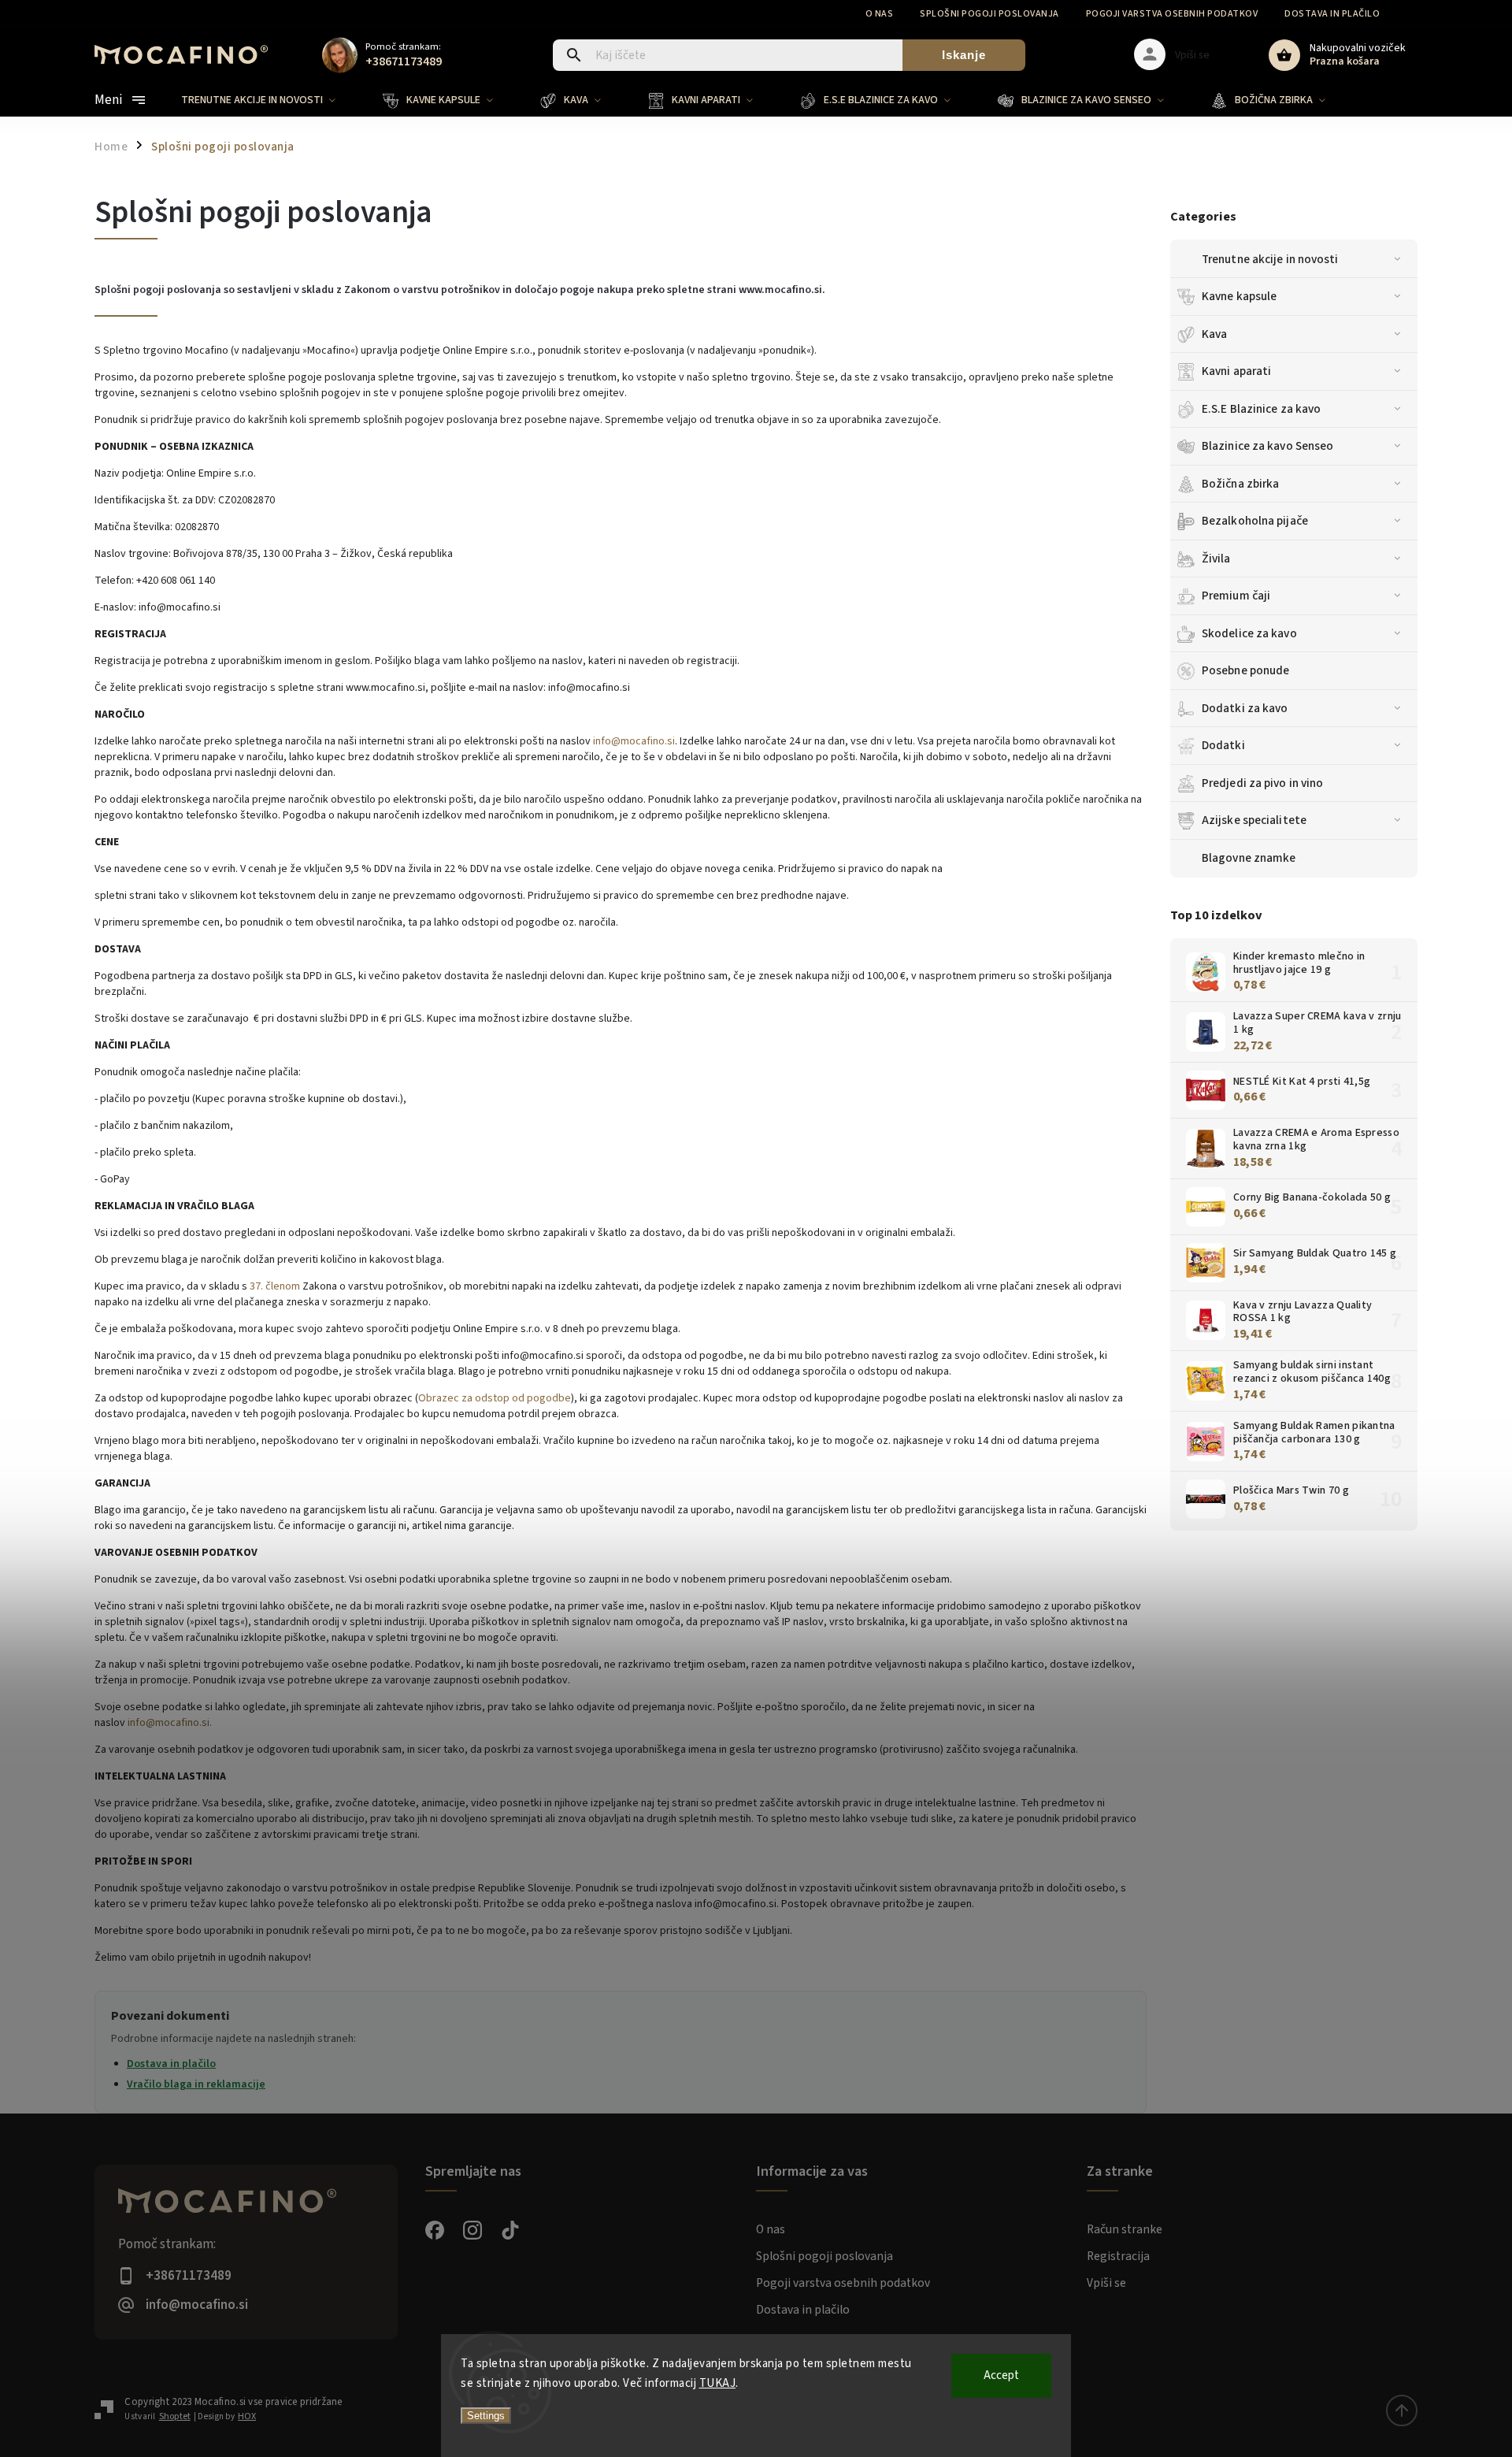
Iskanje (964, 55)
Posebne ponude (1245, 670)
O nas (880, 14)
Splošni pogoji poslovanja (989, 14)
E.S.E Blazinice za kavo (1261, 409)
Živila (1216, 559)
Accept (1001, 2375)
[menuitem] (270, 100)
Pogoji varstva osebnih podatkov (1172, 14)
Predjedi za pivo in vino (1262, 783)
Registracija (1118, 2256)
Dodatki (1223, 745)
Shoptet (175, 2416)
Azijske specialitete (1254, 820)
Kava (1214, 334)
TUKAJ (718, 2383)
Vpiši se (1106, 2283)
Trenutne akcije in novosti (1270, 259)
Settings (486, 2416)
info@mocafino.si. (170, 1723)
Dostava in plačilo (1332, 14)
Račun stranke (1125, 2229)
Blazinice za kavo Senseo (1267, 446)
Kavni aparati (1236, 371)
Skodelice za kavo (1249, 633)
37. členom (275, 1286)
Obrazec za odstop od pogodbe (495, 1398)
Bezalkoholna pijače (1255, 521)
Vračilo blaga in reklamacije (196, 2084)
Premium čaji (1236, 596)
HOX (247, 2416)
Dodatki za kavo (1245, 708)
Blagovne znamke (1249, 858)
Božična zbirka (1240, 484)
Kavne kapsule (1239, 296)
